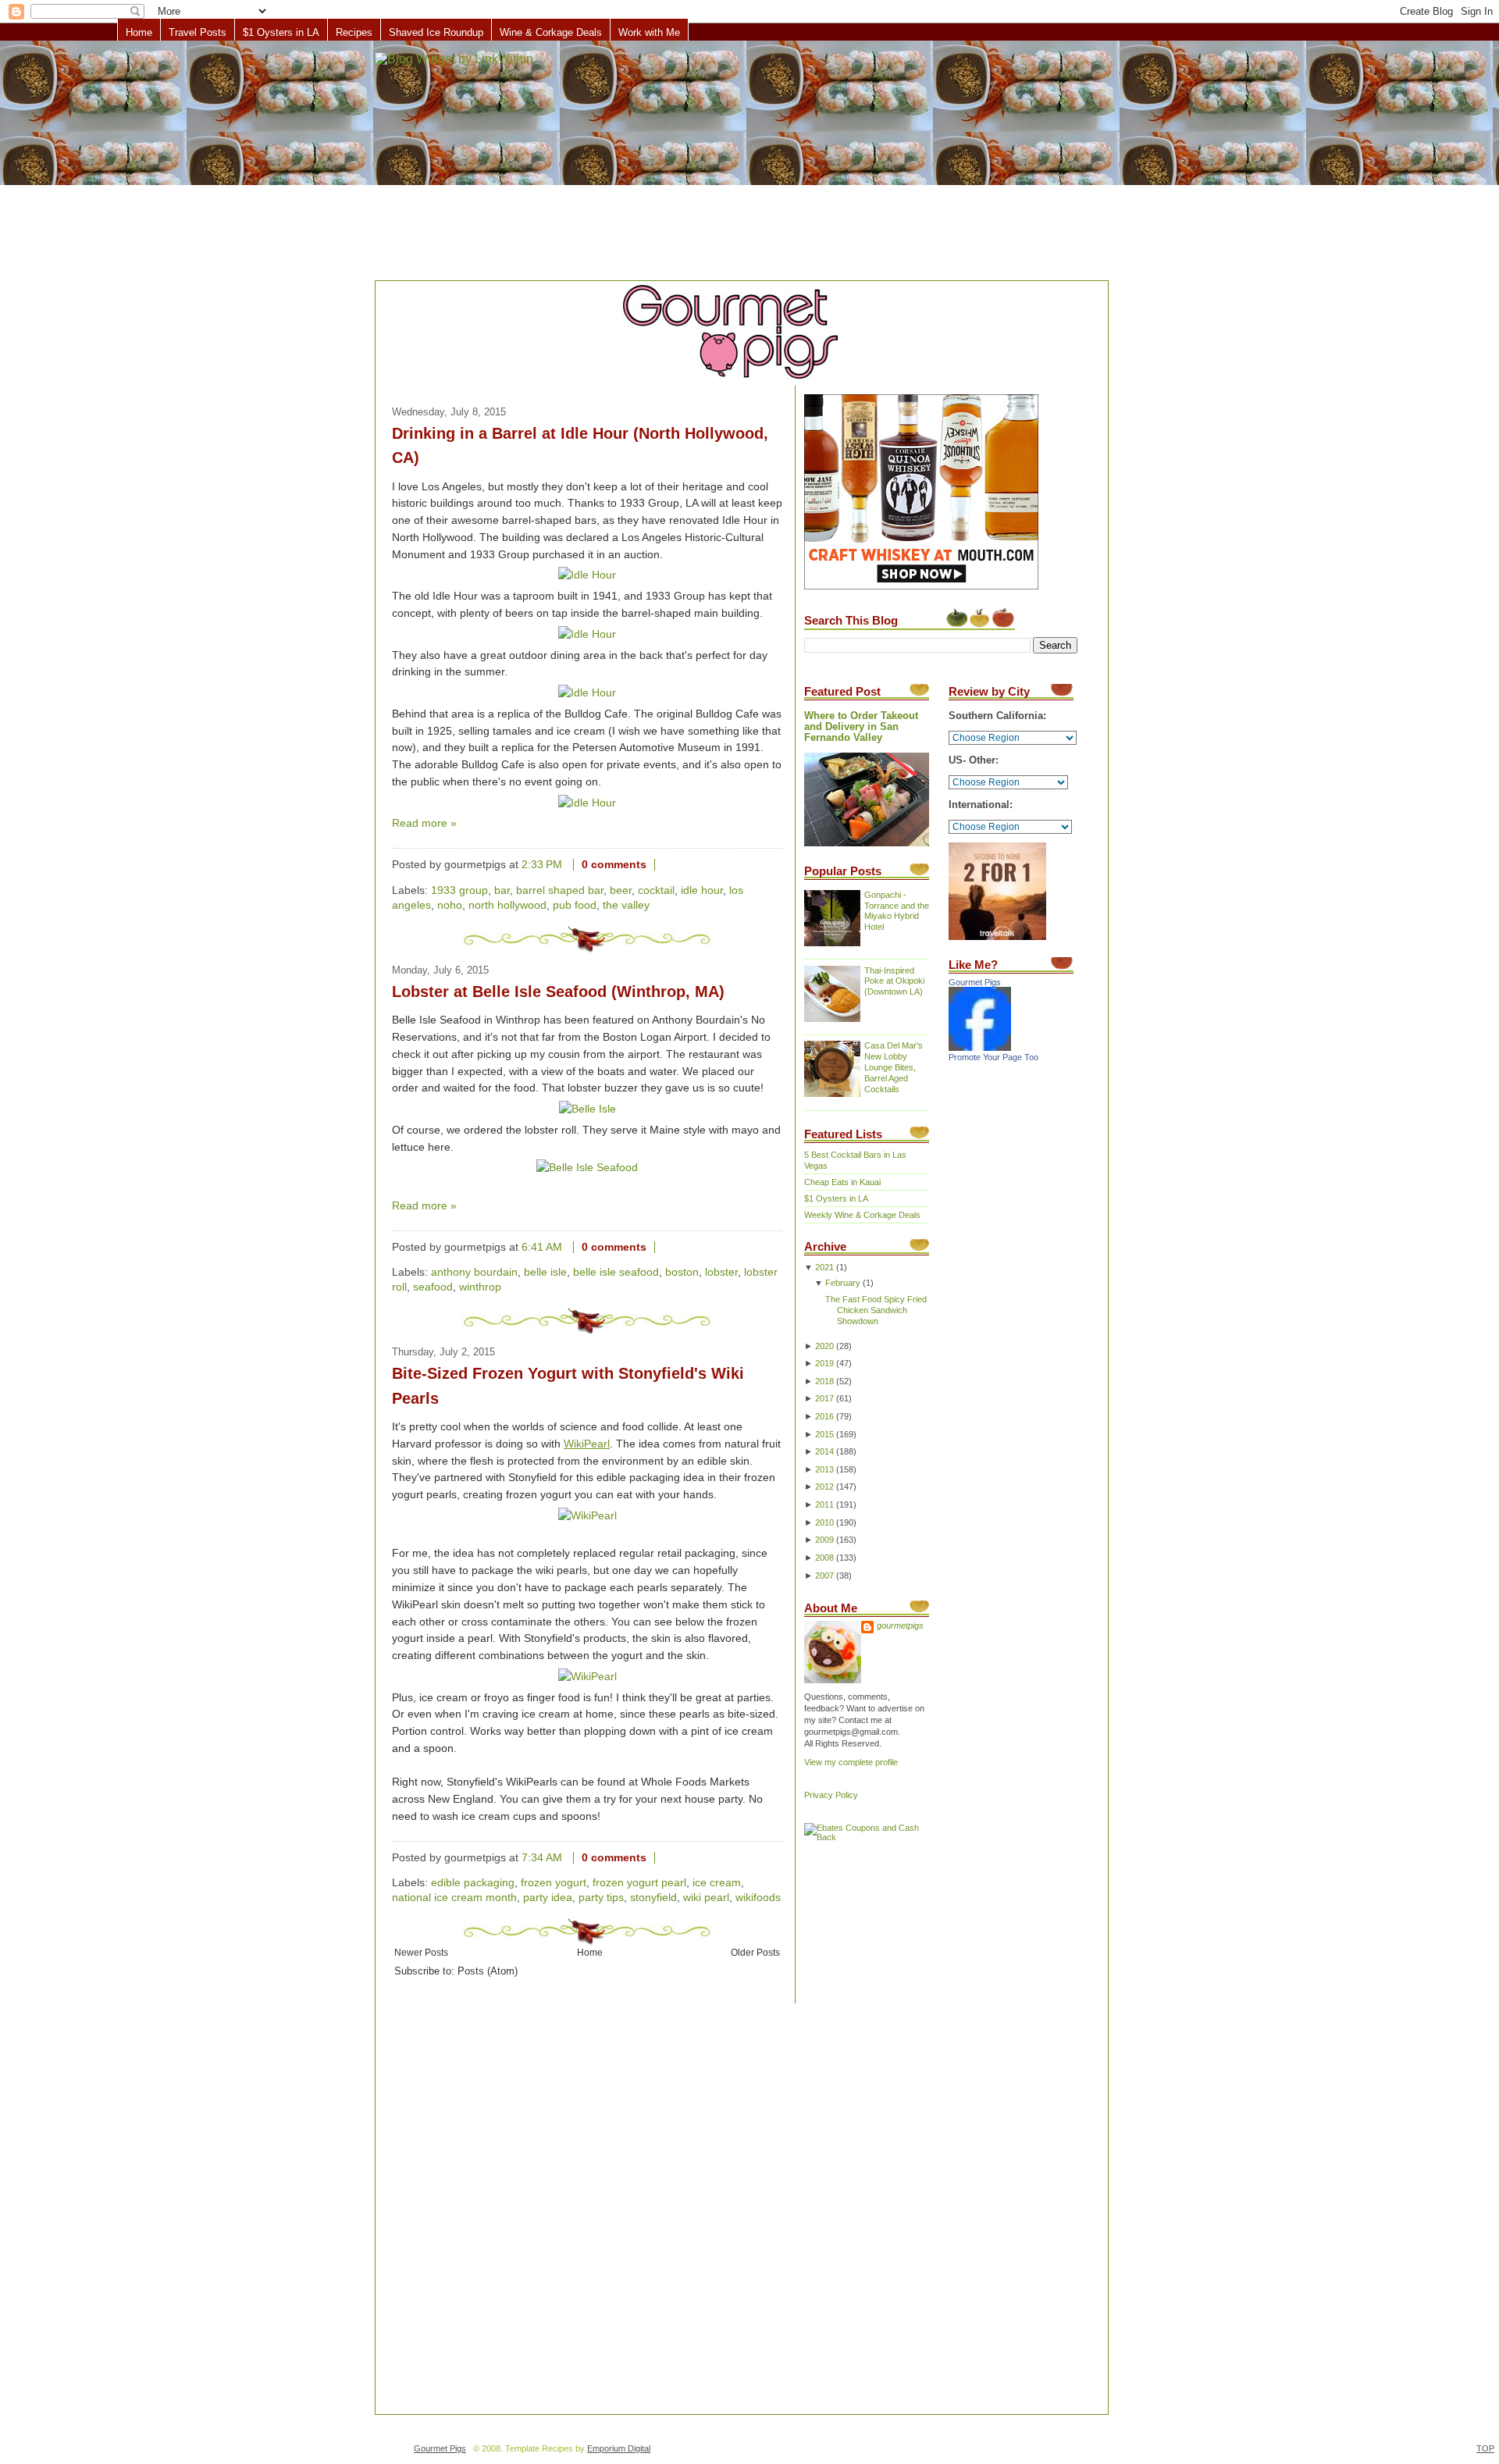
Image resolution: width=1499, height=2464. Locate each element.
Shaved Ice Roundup (436, 32)
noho (450, 905)
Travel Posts (198, 32)
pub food (575, 905)
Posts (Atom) (488, 1971)
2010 (824, 1522)
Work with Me (649, 32)
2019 (824, 1363)
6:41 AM (542, 1247)
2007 (824, 1576)
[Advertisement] (749, 162)
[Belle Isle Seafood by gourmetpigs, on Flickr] (587, 1168)
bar (502, 890)
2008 (824, 1558)
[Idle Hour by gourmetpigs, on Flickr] (587, 575)
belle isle (545, 1272)
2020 (824, 1346)
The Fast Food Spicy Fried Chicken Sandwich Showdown (876, 1310)
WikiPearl (587, 1444)
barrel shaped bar (560, 890)
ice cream (717, 1883)
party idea (548, 1898)
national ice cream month (454, 1898)
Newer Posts (421, 1952)
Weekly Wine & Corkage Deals (862, 1215)
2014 (824, 1451)
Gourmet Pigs (975, 982)
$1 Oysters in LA (281, 32)
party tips (601, 1898)
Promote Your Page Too (993, 1057)
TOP (1485, 2448)
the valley (626, 905)
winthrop (480, 1287)
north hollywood (507, 905)
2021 (824, 1267)
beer (621, 890)
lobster (721, 1272)
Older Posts (755, 1952)
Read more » (424, 823)
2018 (824, 1381)
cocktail (656, 890)
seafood (433, 1287)
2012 (824, 1487)
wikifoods (758, 1898)
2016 (824, 1416)
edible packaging (473, 1883)
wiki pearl (706, 1898)
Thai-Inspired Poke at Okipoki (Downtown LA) (894, 981)
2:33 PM (542, 865)
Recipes (354, 32)
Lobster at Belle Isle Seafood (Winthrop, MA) (558, 992)
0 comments (614, 865)
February (843, 1283)
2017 (824, 1398)
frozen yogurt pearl (639, 1883)
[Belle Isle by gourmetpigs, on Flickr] (587, 1109)
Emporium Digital (619, 2448)
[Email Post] (668, 865)
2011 (824, 1504)
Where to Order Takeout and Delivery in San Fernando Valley (861, 727)
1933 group (459, 890)
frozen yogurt (554, 1883)
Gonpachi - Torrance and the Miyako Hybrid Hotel (897, 911)
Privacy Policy (831, 1795)
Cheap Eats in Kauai (842, 1182)
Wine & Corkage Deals (551, 32)
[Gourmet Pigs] (980, 1048)
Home (139, 32)
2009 (824, 1540)
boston (682, 1272)
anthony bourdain (474, 1272)
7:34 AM (542, 1858)
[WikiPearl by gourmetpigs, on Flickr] (587, 1516)
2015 (824, 1434)
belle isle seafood (616, 1272)
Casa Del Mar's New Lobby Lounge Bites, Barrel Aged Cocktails (894, 1067)
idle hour (702, 890)
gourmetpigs (900, 1625)
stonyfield (653, 1898)
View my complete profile (851, 1762)
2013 (824, 1469)
